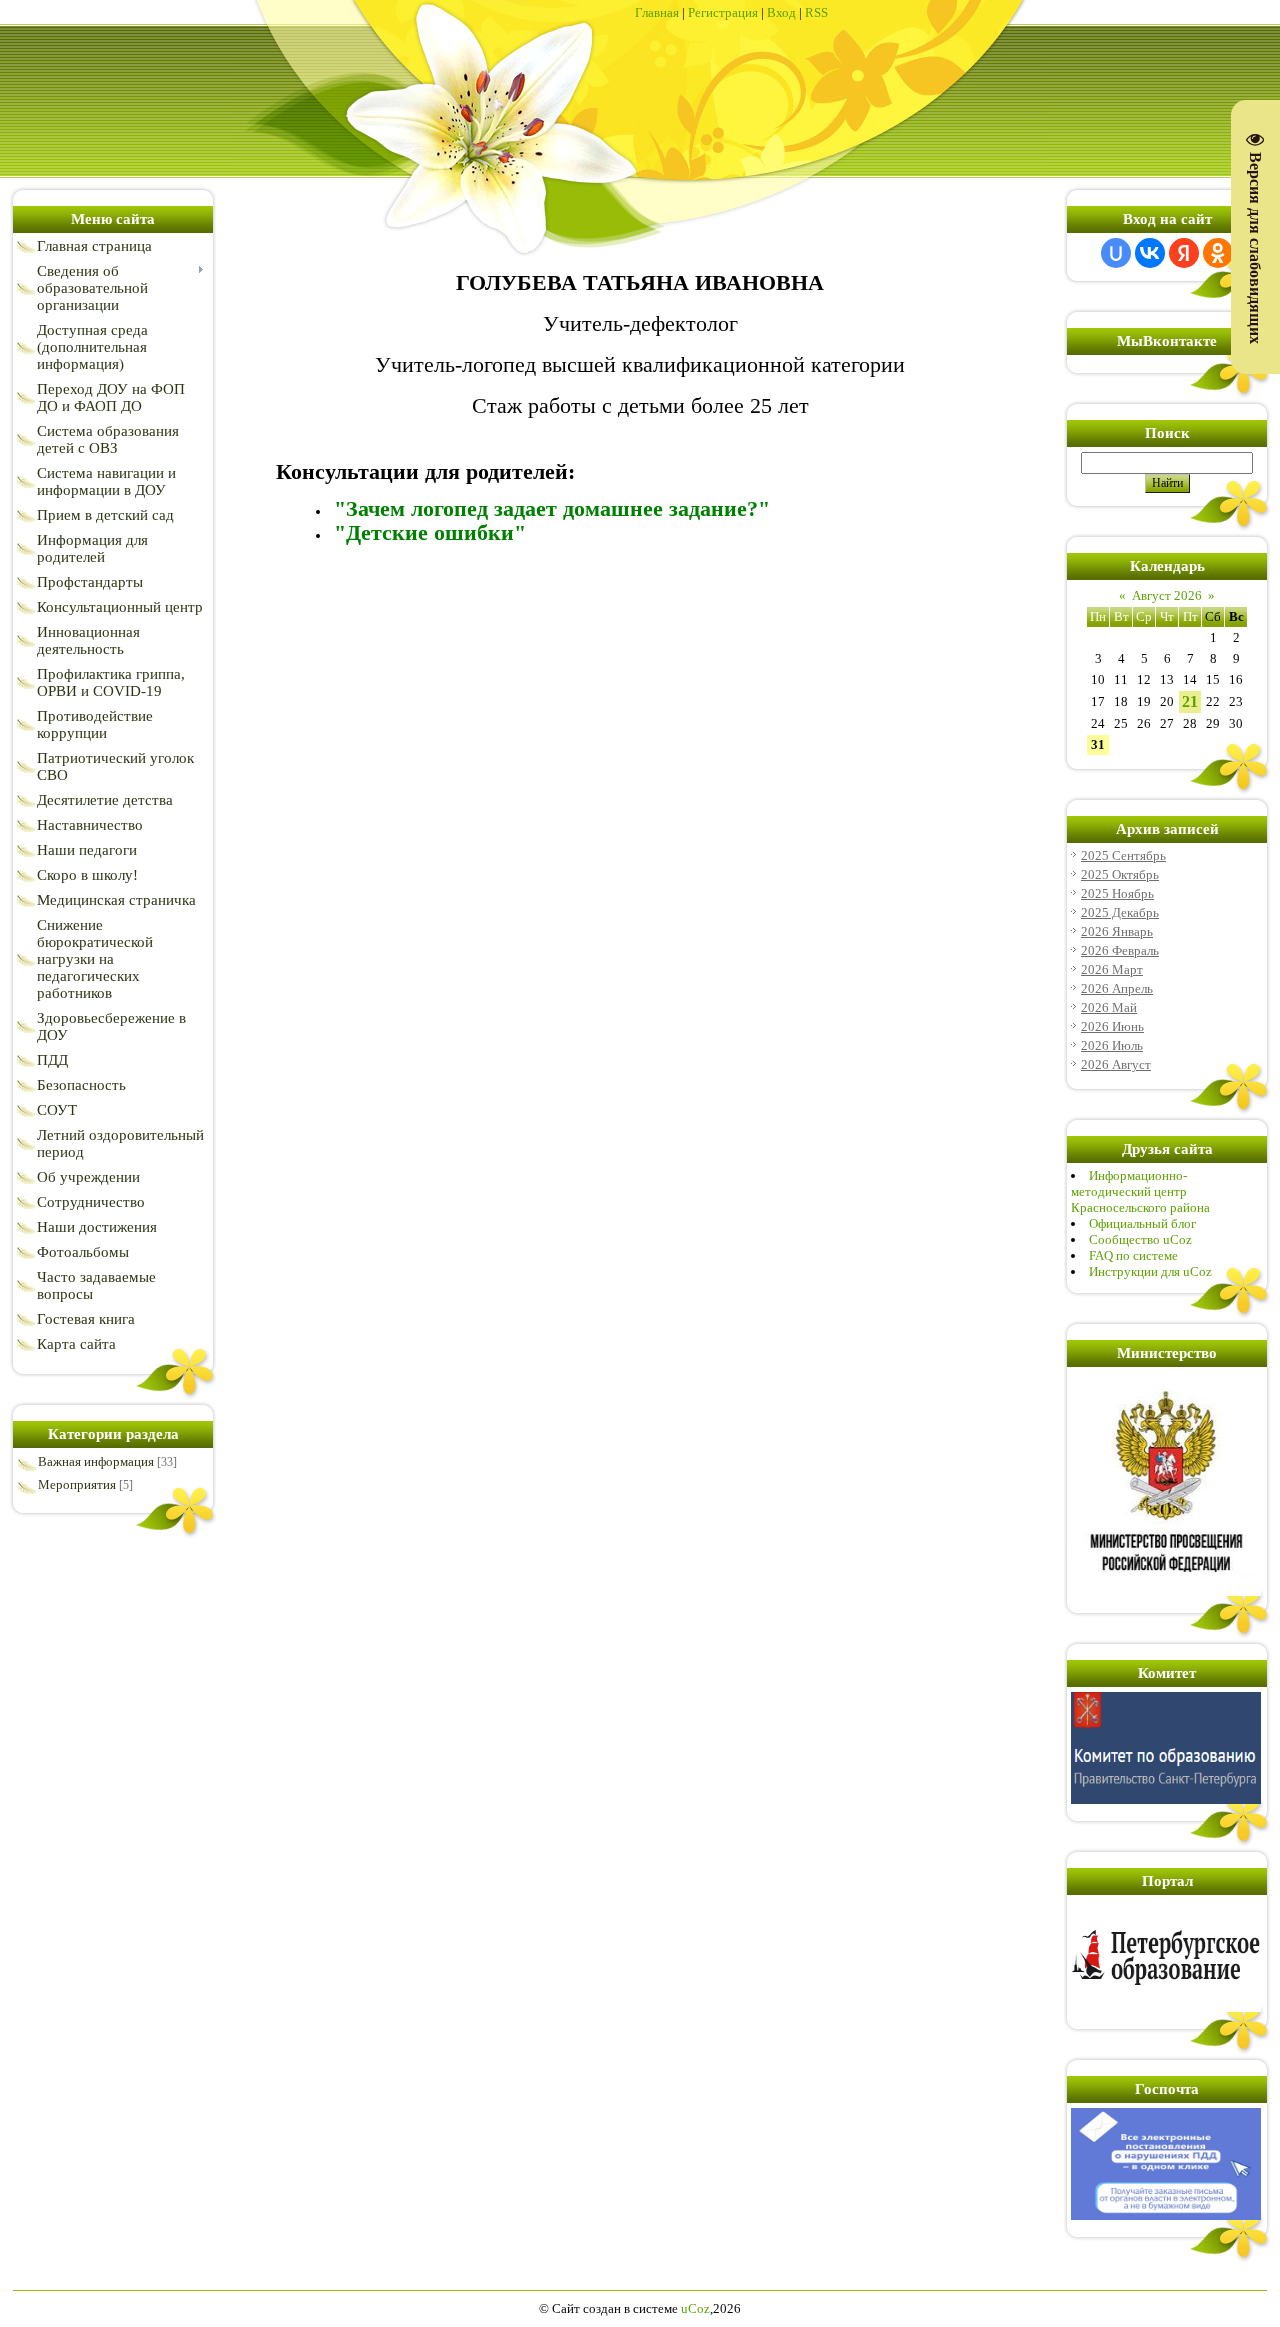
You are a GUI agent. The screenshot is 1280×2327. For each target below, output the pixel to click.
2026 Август (1116, 1064)
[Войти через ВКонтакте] (1150, 253)
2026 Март (1112, 969)
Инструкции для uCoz (1150, 1271)
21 (1190, 701)
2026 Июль (1112, 1045)
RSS (816, 12)
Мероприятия (77, 1484)
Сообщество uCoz (1140, 1239)
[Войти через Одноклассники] (1218, 253)
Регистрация (723, 12)
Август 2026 (1167, 595)
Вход (781, 12)
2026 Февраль (1120, 950)
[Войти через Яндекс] (1184, 253)
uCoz (695, 2308)
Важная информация (96, 1461)
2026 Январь (1117, 931)
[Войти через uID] (1116, 253)
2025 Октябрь (1120, 874)
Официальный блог (1142, 1223)
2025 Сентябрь (1123, 855)
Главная (657, 12)
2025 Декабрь (1120, 912)
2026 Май (1109, 1007)
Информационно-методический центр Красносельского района (1140, 1191)
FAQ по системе (1133, 1255)
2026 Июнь (1112, 1026)
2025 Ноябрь (1117, 893)
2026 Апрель (1117, 988)
